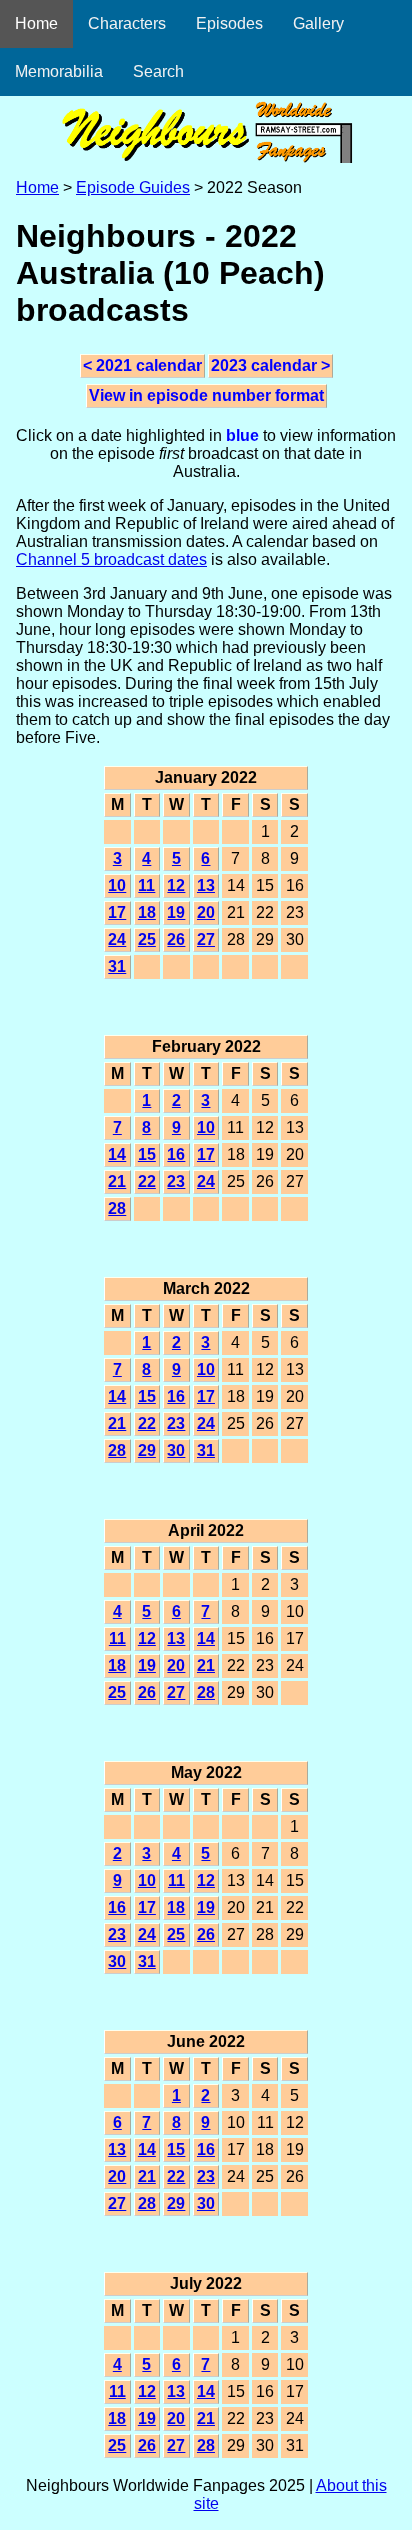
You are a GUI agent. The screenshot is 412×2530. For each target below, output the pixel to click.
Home (36, 23)
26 (176, 939)
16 (176, 1154)
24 (117, 939)
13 (206, 885)
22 (147, 1181)
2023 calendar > (270, 365)
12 (176, 885)
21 (117, 1181)
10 (117, 885)
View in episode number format (206, 395)
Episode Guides (133, 187)
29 (147, 1450)
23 (176, 1181)
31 (117, 966)
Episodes (229, 23)
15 (147, 1154)
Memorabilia (59, 71)
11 (146, 885)
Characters (127, 23)
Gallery (318, 23)
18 (147, 912)
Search (158, 71)
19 (176, 912)
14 (117, 1154)
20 (206, 912)
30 (176, 1450)
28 (117, 1208)
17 (117, 912)
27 (206, 939)
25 (147, 939)
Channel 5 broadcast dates (111, 559)
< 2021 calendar (142, 365)
